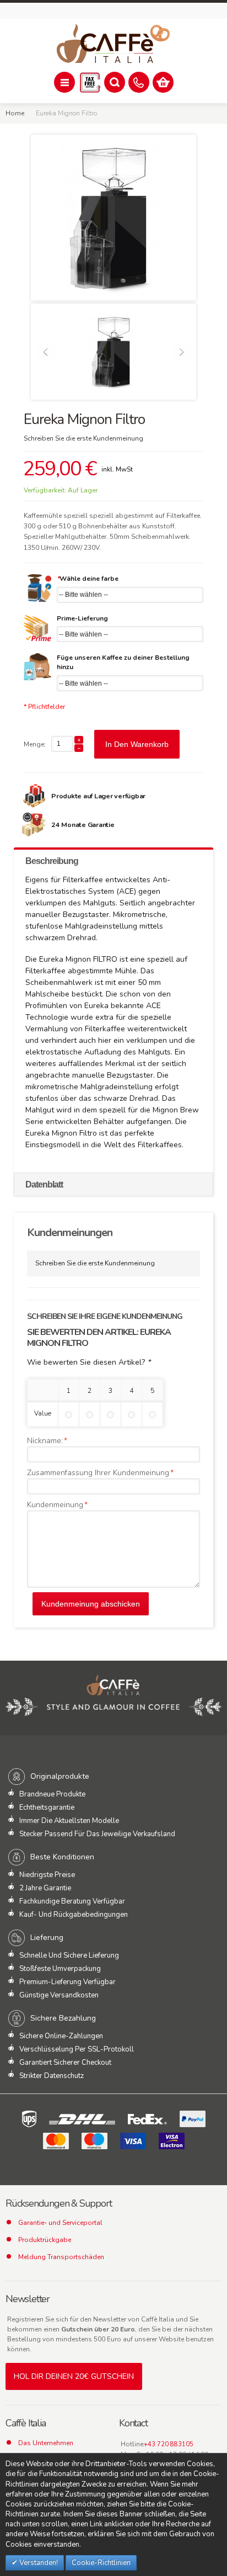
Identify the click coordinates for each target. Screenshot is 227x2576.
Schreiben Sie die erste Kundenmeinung (83, 438)
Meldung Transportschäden (61, 2257)
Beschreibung (52, 861)
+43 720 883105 (169, 2444)
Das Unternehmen (46, 2443)
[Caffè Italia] (113, 44)
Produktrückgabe (45, 2240)
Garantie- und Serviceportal (60, 2223)
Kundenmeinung (55, 1505)
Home (15, 113)
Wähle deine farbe (88, 579)
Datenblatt (44, 1184)
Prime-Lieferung (82, 618)
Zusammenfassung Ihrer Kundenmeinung (98, 1473)
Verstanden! (38, 2563)
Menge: (35, 744)
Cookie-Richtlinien (101, 2563)
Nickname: (45, 1441)
